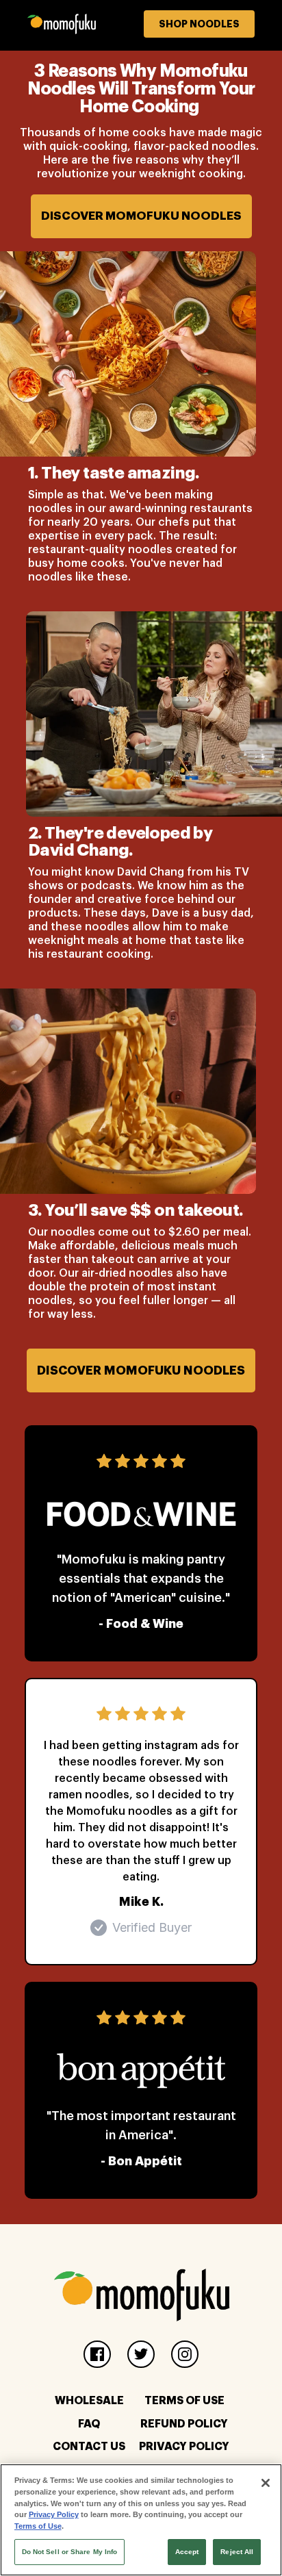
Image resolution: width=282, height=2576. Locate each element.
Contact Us (89, 2447)
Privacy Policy (184, 2447)
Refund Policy (184, 2424)
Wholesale (89, 2401)
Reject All (237, 2552)
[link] (141, 25)
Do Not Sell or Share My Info (70, 2552)
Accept (187, 2552)
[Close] (266, 2483)
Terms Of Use (184, 2401)
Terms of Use (38, 2526)
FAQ (89, 2424)
